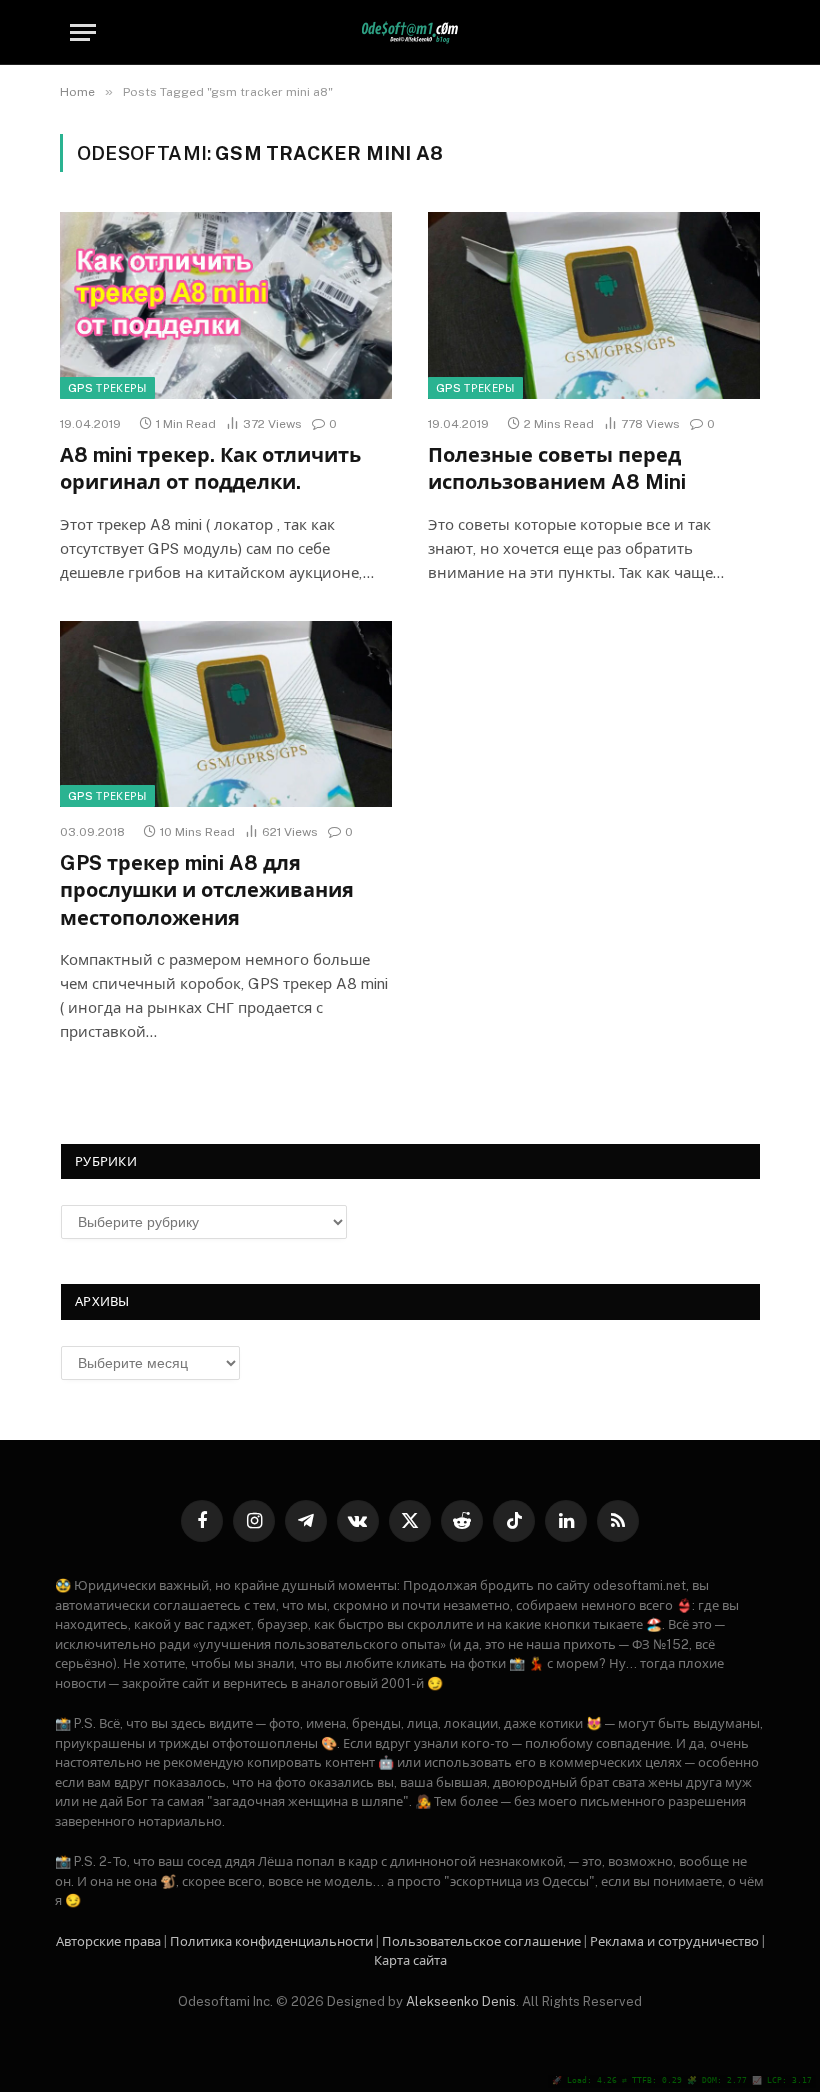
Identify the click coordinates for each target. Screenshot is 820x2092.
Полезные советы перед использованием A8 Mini (557, 468)
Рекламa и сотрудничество (674, 1941)
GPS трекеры (107, 388)
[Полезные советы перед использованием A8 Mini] (594, 305)
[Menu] (83, 32)
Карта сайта (410, 1960)
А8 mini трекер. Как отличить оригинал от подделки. (210, 468)
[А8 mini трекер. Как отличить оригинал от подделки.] (226, 305)
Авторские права (108, 1941)
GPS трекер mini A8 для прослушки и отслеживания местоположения (207, 890)
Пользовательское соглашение (481, 1941)
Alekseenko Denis (461, 2001)
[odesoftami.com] (410, 32)
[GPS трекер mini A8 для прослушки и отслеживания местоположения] (226, 714)
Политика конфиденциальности (271, 1941)
